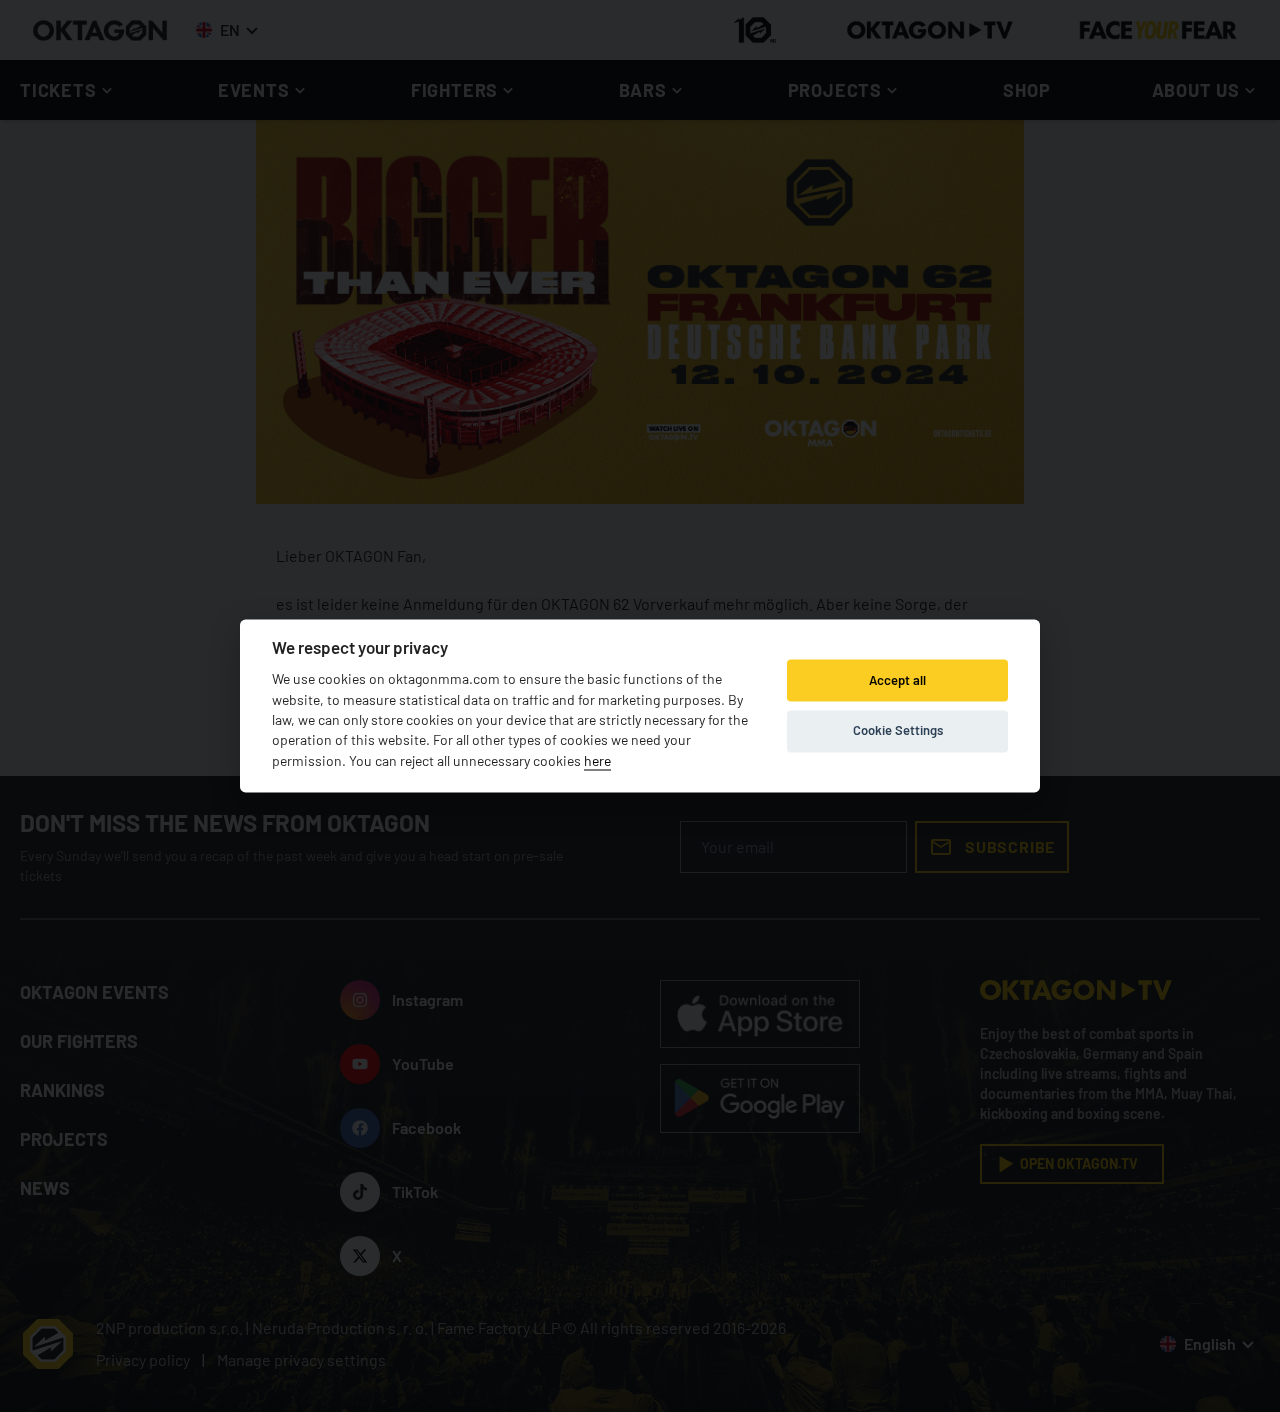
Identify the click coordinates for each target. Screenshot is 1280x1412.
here (597, 760)
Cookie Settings (898, 730)
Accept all (897, 680)
